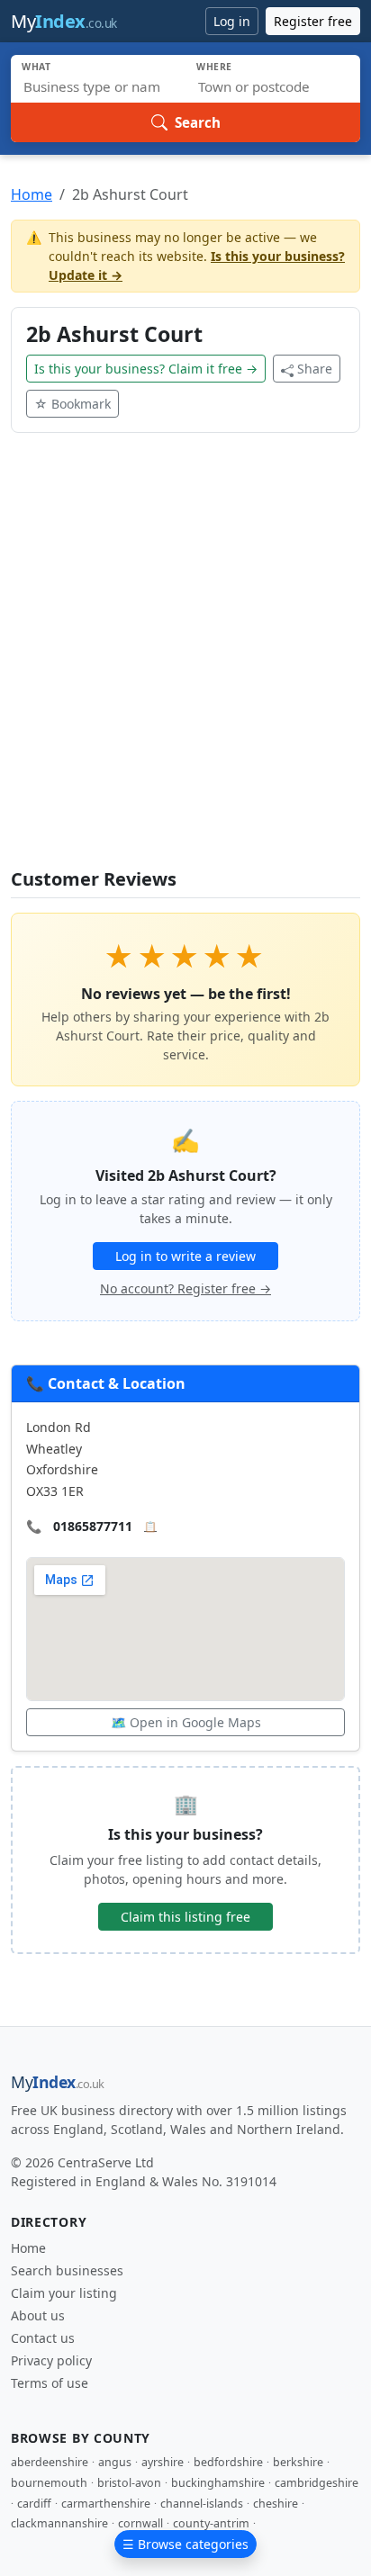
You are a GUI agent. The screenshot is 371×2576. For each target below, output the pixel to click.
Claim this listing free (185, 1917)
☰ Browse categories (185, 2544)
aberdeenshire (50, 2462)
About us (38, 2315)
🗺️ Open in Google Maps (186, 1722)
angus (115, 2462)
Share (315, 369)
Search (198, 122)
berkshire (298, 2462)
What (36, 67)
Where (214, 67)
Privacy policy (51, 2360)
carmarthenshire (106, 2504)
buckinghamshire (218, 2483)
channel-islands (202, 2504)
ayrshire (163, 2462)
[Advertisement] (185, 662)
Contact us (43, 2338)
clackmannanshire (59, 2523)
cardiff (34, 2504)
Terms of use (50, 2383)
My (64, 21)
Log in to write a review (185, 1256)
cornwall (140, 2523)
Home (32, 194)
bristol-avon (129, 2483)
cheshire (276, 2504)
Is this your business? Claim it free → (146, 369)
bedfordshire (228, 2462)
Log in (232, 21)
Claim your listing (64, 2293)
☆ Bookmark (72, 404)
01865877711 (93, 1526)
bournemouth (49, 2483)
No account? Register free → (185, 1288)
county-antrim (211, 2523)
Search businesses (67, 2270)
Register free (313, 21)
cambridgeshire (317, 2483)
